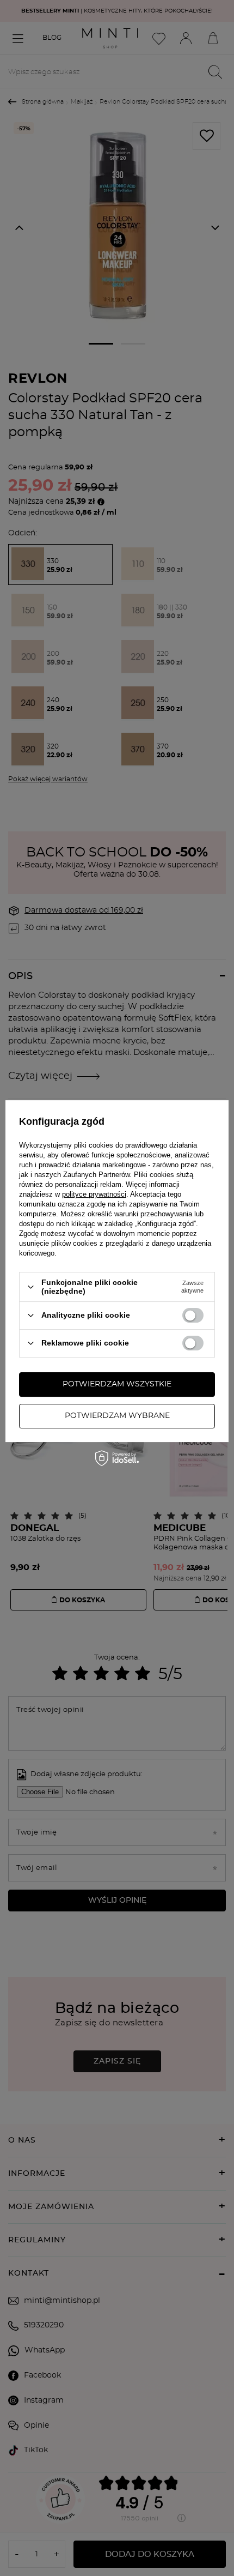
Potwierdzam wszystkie (117, 1384)
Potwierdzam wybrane (117, 1416)
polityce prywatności (94, 1194)
